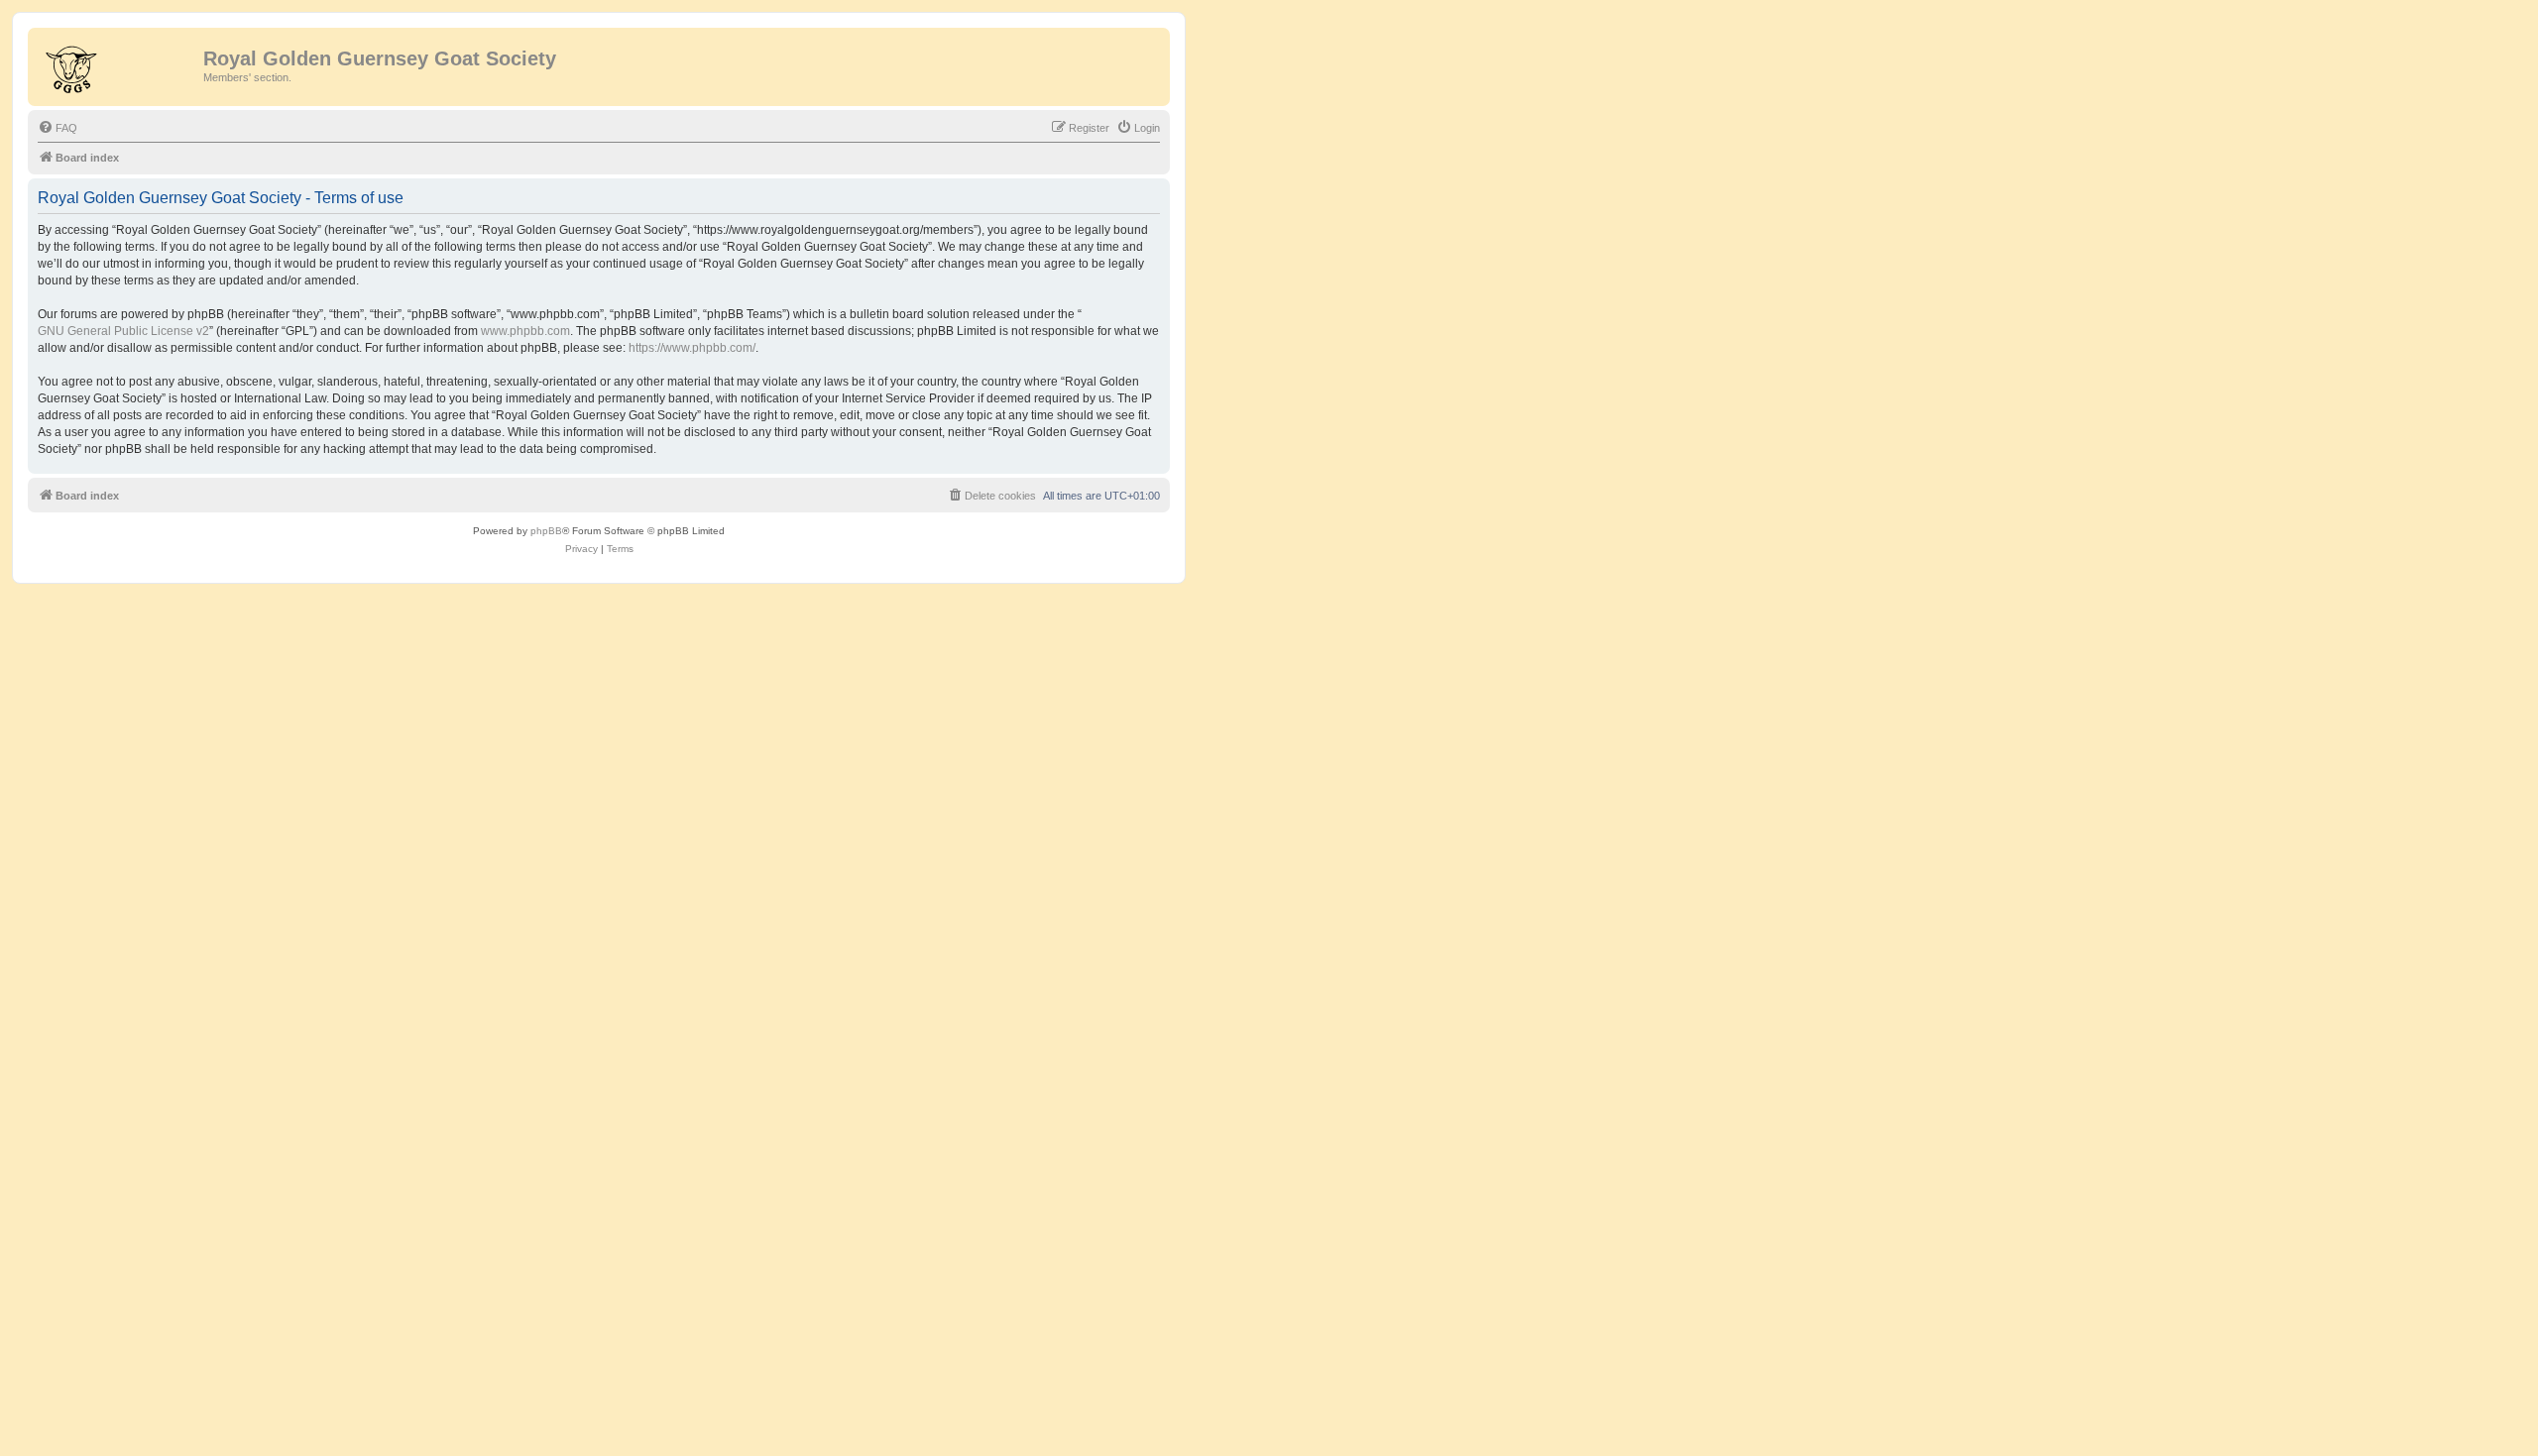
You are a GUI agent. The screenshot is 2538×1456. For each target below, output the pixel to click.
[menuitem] (58, 128)
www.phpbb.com (525, 331)
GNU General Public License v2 (123, 331)
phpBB (546, 531)
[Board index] (118, 64)
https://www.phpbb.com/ (692, 348)
